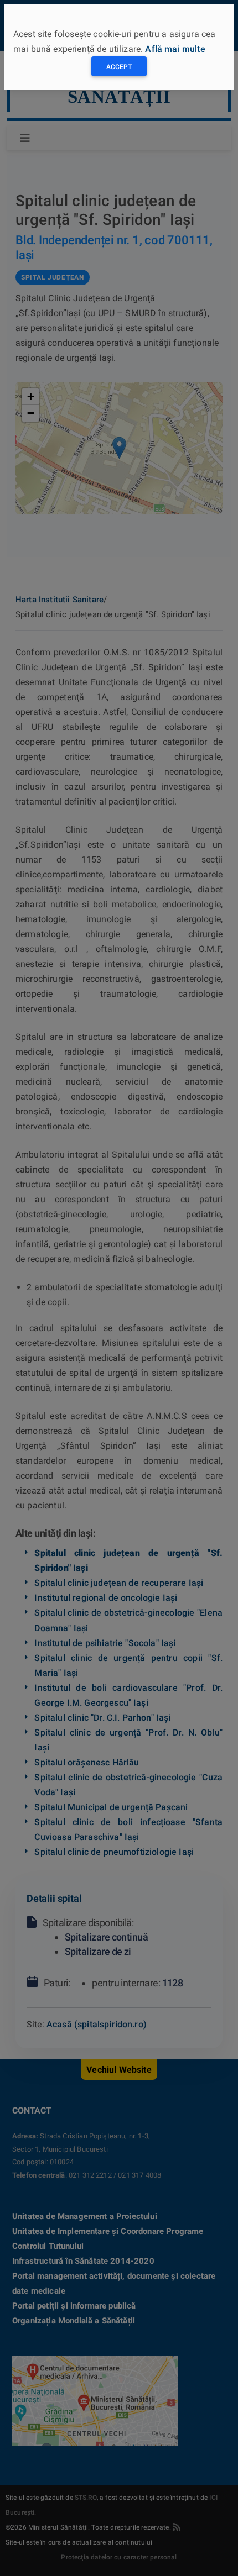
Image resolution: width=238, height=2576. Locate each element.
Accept (119, 67)
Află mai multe (175, 49)
